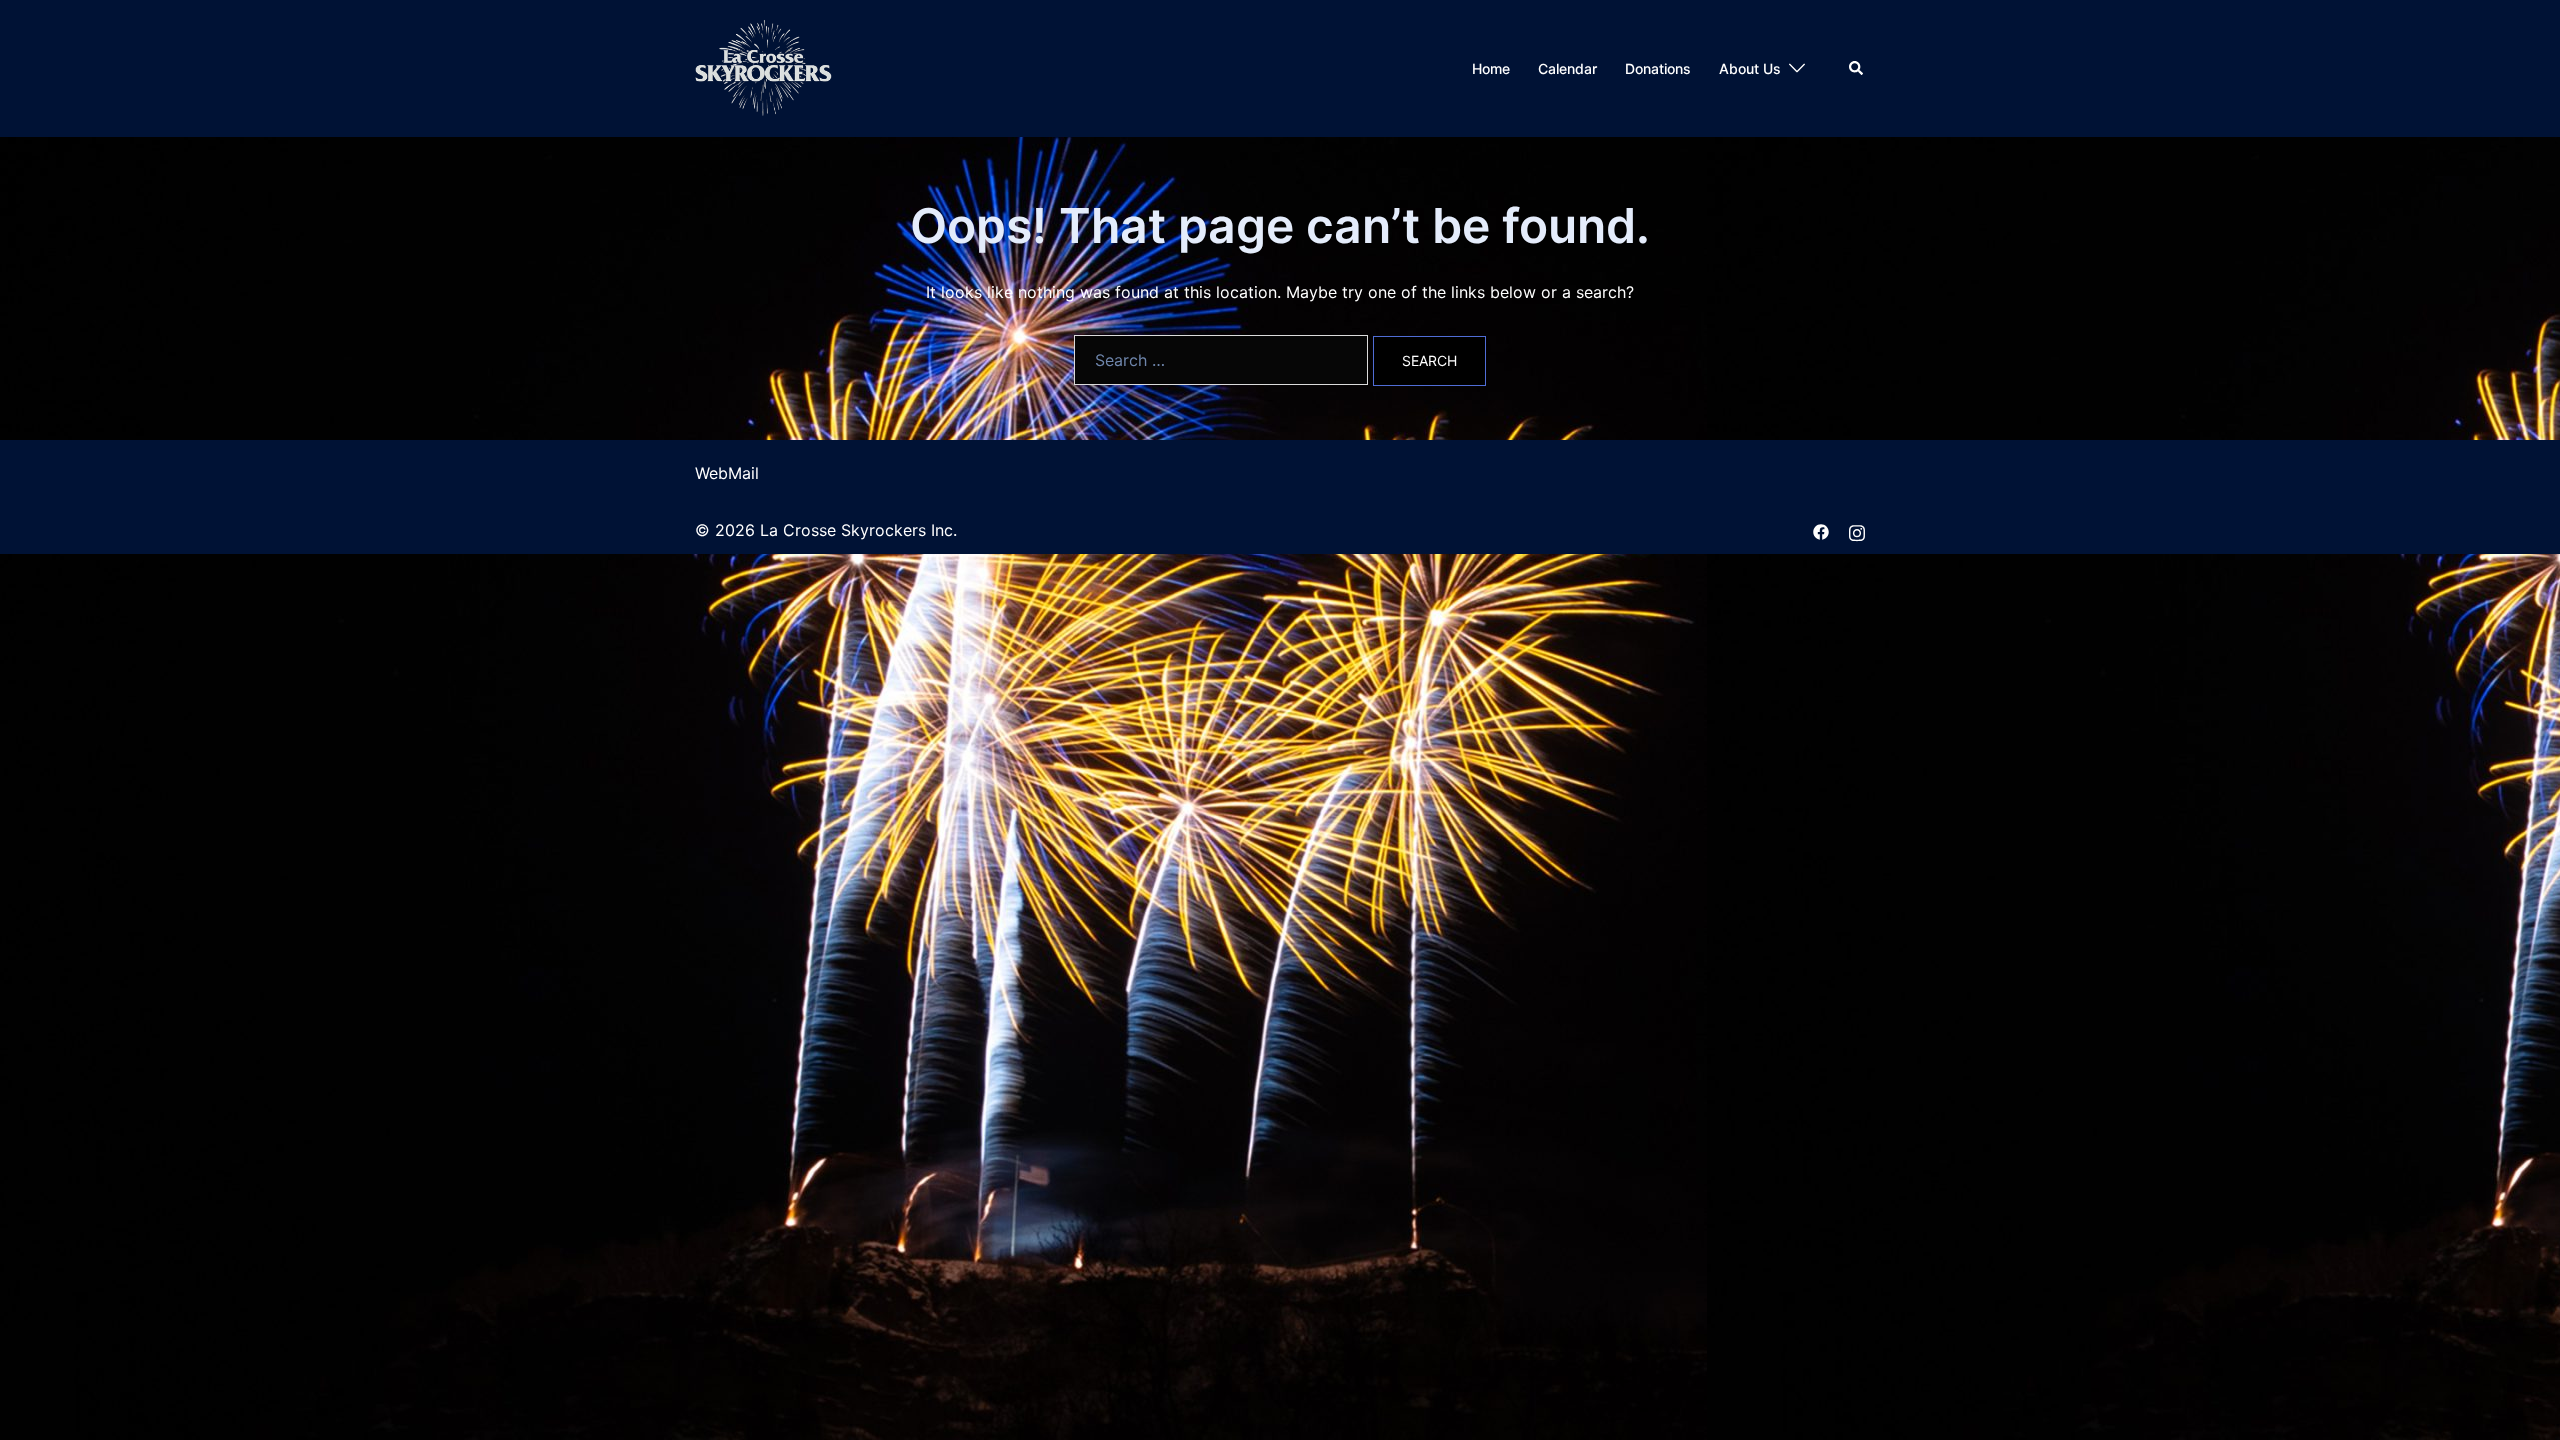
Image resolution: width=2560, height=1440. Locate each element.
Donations (1658, 68)
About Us (1750, 68)
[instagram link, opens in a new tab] (1857, 530)
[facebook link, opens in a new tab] (1821, 530)
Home (1491, 68)
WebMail (727, 473)
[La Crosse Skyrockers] (763, 67)
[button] (1857, 68)
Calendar (1567, 68)
